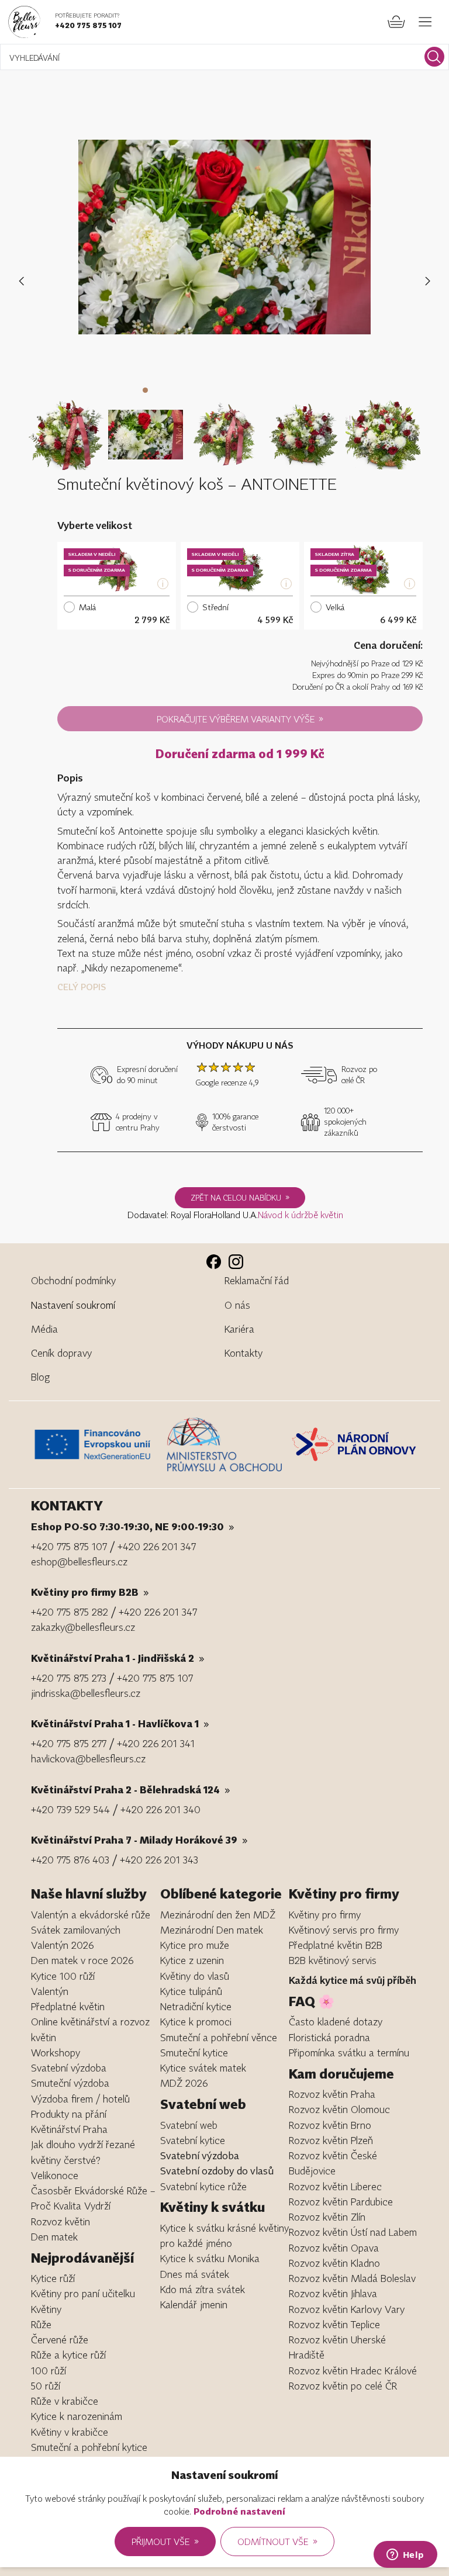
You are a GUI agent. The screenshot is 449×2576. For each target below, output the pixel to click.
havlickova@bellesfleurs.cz (88, 1759)
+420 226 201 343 (159, 1860)
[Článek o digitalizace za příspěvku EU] (96, 1444)
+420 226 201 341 (156, 1743)
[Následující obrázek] (428, 281)
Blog (40, 1377)
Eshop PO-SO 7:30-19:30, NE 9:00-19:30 (133, 1526)
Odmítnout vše (277, 2541)
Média (44, 1329)
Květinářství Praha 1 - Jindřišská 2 (118, 1658)
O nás (237, 1305)
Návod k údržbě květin (301, 1215)
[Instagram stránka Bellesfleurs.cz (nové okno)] (236, 1262)
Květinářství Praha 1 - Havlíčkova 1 (120, 1723)
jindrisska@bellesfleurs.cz (86, 1693)
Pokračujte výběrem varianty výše (240, 718)
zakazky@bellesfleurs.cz (83, 1627)
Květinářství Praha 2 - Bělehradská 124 (131, 1790)
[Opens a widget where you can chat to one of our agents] (405, 2556)
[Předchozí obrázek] (24, 281)
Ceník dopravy (61, 1353)
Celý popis (82, 987)
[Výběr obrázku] (66, 427)
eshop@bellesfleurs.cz (79, 1562)
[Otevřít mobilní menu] (425, 22)
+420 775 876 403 (70, 1860)
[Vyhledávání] (434, 57)
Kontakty (244, 1353)
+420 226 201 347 (157, 1546)
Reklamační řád (257, 1280)
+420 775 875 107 (88, 25)
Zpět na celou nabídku (240, 1197)
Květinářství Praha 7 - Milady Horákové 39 (139, 1840)
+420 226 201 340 (160, 1809)
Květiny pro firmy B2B (90, 1592)
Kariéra (239, 1329)
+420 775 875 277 (69, 1743)
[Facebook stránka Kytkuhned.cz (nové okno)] (214, 1262)
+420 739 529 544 (70, 1809)
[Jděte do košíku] (396, 22)
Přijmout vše (165, 2541)
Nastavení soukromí (73, 1305)
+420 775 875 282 (70, 1612)
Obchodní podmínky (73, 1280)
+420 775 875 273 (69, 1678)
